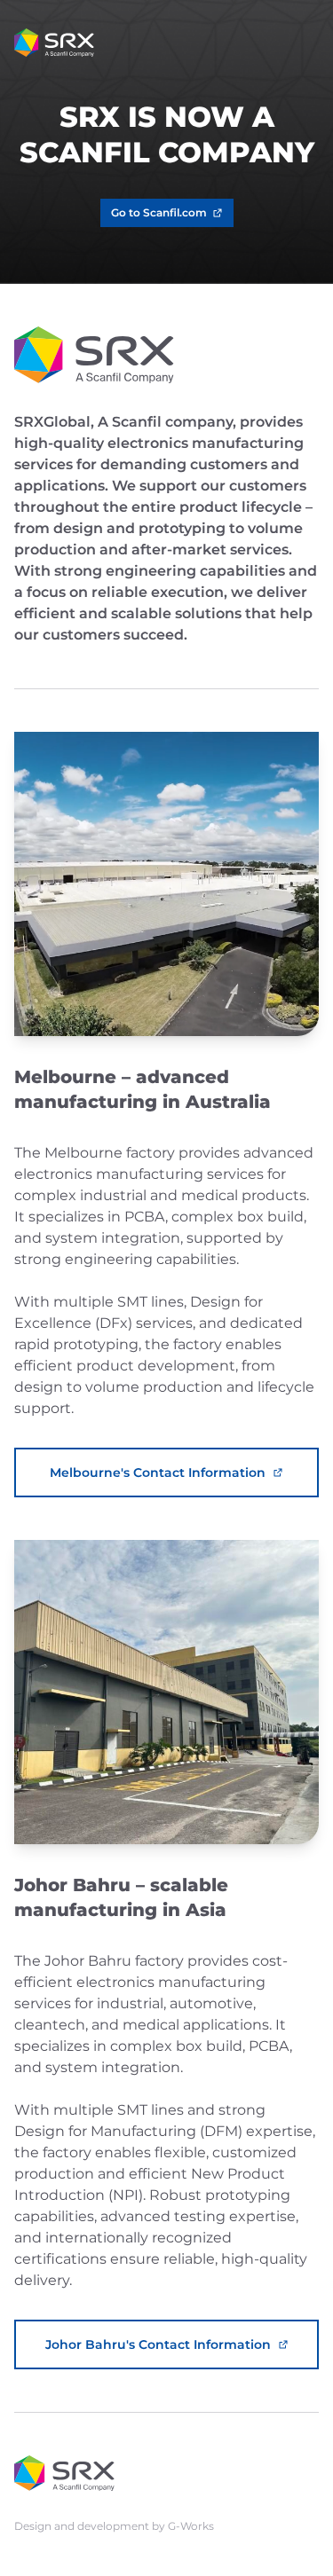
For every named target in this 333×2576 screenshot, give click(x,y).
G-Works (191, 2526)
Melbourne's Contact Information (158, 1473)
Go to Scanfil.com (159, 212)
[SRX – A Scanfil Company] (54, 43)
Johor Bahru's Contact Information (158, 2344)
